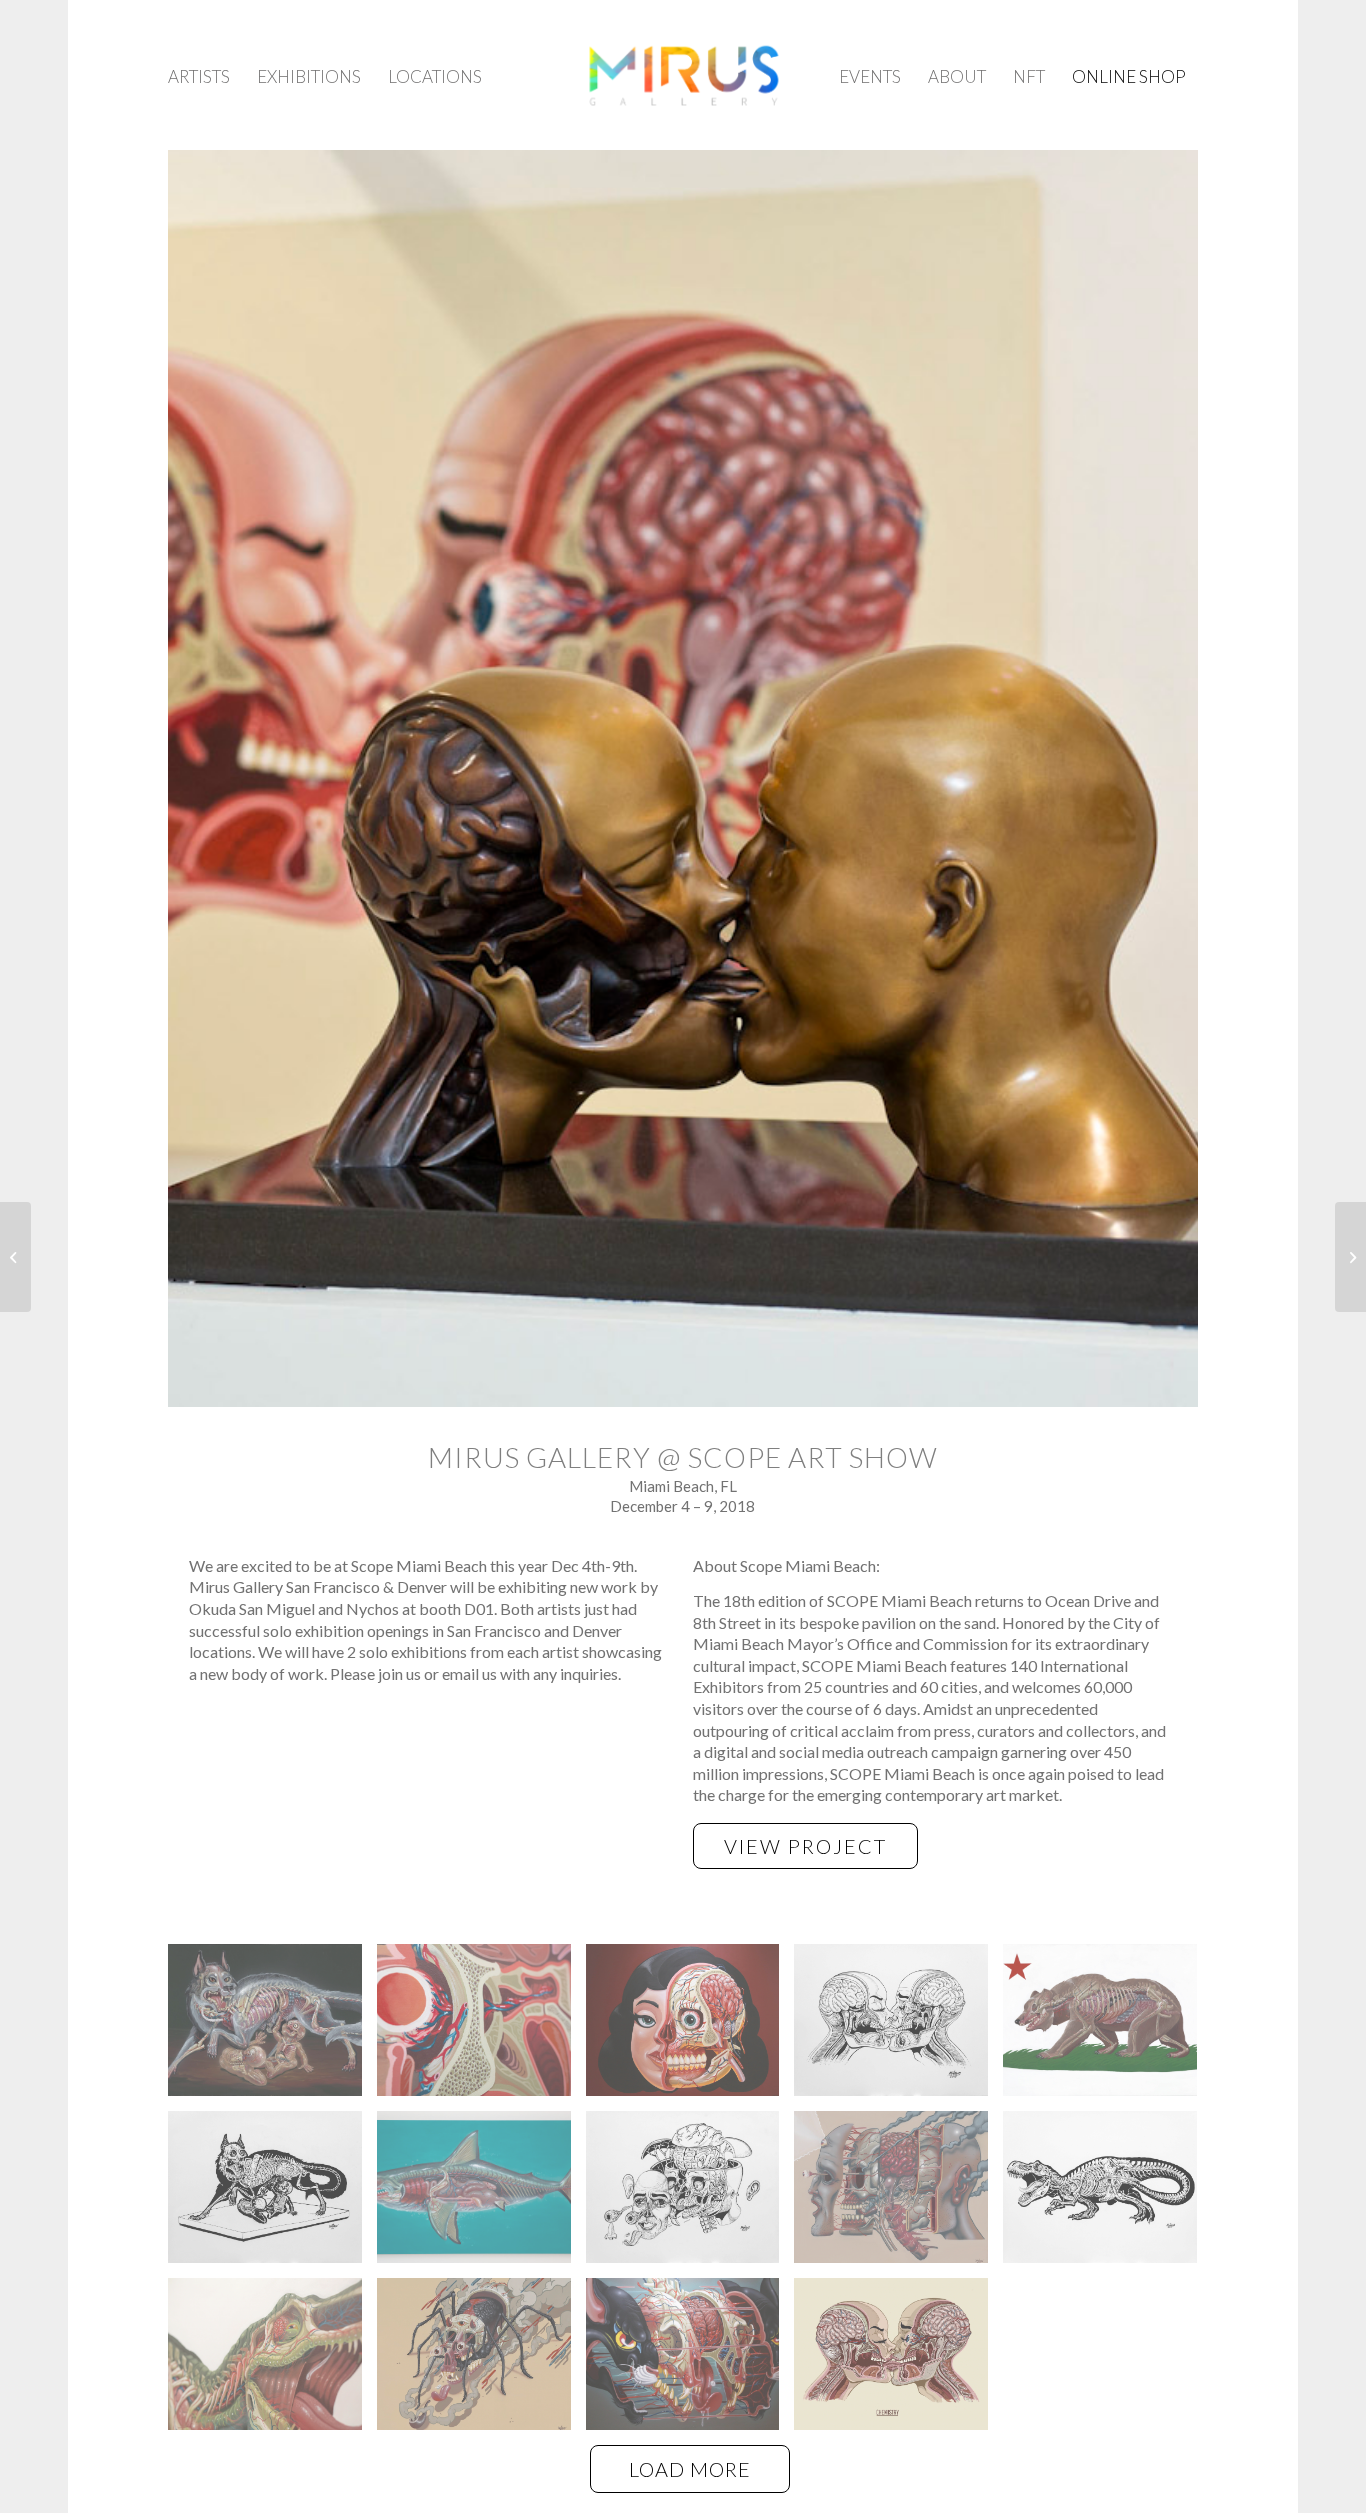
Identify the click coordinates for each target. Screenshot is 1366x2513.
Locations (435, 76)
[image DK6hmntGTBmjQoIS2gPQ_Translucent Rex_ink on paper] (1107, 2194)
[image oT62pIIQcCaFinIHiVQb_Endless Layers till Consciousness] (898, 2194)
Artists (199, 76)
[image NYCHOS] (272, 2027)
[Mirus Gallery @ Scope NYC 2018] (1350, 1257)
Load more (690, 2469)
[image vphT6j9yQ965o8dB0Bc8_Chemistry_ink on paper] (898, 2027)
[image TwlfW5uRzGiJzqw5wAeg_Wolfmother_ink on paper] (272, 2194)
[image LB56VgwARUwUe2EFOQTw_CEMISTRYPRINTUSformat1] (898, 2361)
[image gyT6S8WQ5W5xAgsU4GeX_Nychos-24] (481, 2027)
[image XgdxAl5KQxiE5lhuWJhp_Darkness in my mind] (481, 2361)
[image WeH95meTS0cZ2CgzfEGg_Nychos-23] (272, 2361)
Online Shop (1129, 76)
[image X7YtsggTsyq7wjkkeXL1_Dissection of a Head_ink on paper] (690, 2194)
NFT (1029, 76)
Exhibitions (309, 76)
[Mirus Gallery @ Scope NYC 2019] (15, 1257)
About (957, 76)
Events (870, 76)
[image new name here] (690, 2027)
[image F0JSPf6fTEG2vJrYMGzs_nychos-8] (481, 2194)
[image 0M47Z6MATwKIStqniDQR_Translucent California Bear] (1107, 2027)
